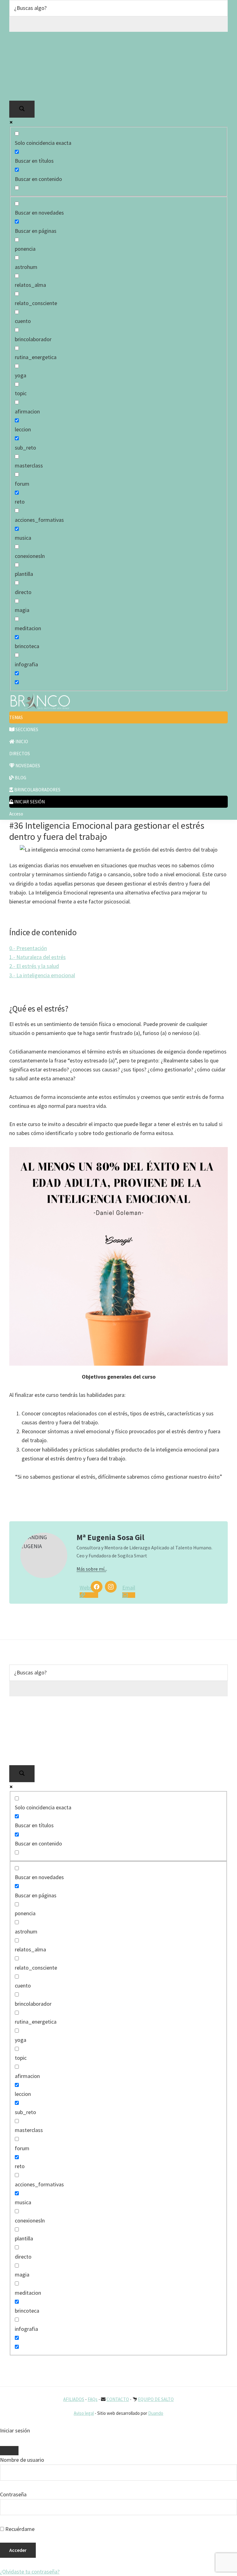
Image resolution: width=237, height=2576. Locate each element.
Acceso (16, 814)
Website (84, 1587)
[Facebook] (97, 1587)
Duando (156, 2413)
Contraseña (13, 2494)
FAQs (93, 2399)
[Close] (9, 2451)
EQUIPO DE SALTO (156, 2399)
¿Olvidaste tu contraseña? (30, 2572)
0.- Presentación (28, 948)
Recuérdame (19, 2529)
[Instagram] (111, 1587)
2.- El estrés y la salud (34, 966)
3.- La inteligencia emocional (42, 975)
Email (127, 1587)
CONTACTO (118, 2399)
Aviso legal (84, 2413)
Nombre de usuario (22, 2460)
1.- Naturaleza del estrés (37, 957)
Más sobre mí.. (91, 1569)
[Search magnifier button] (22, 109)
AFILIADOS (74, 2399)
